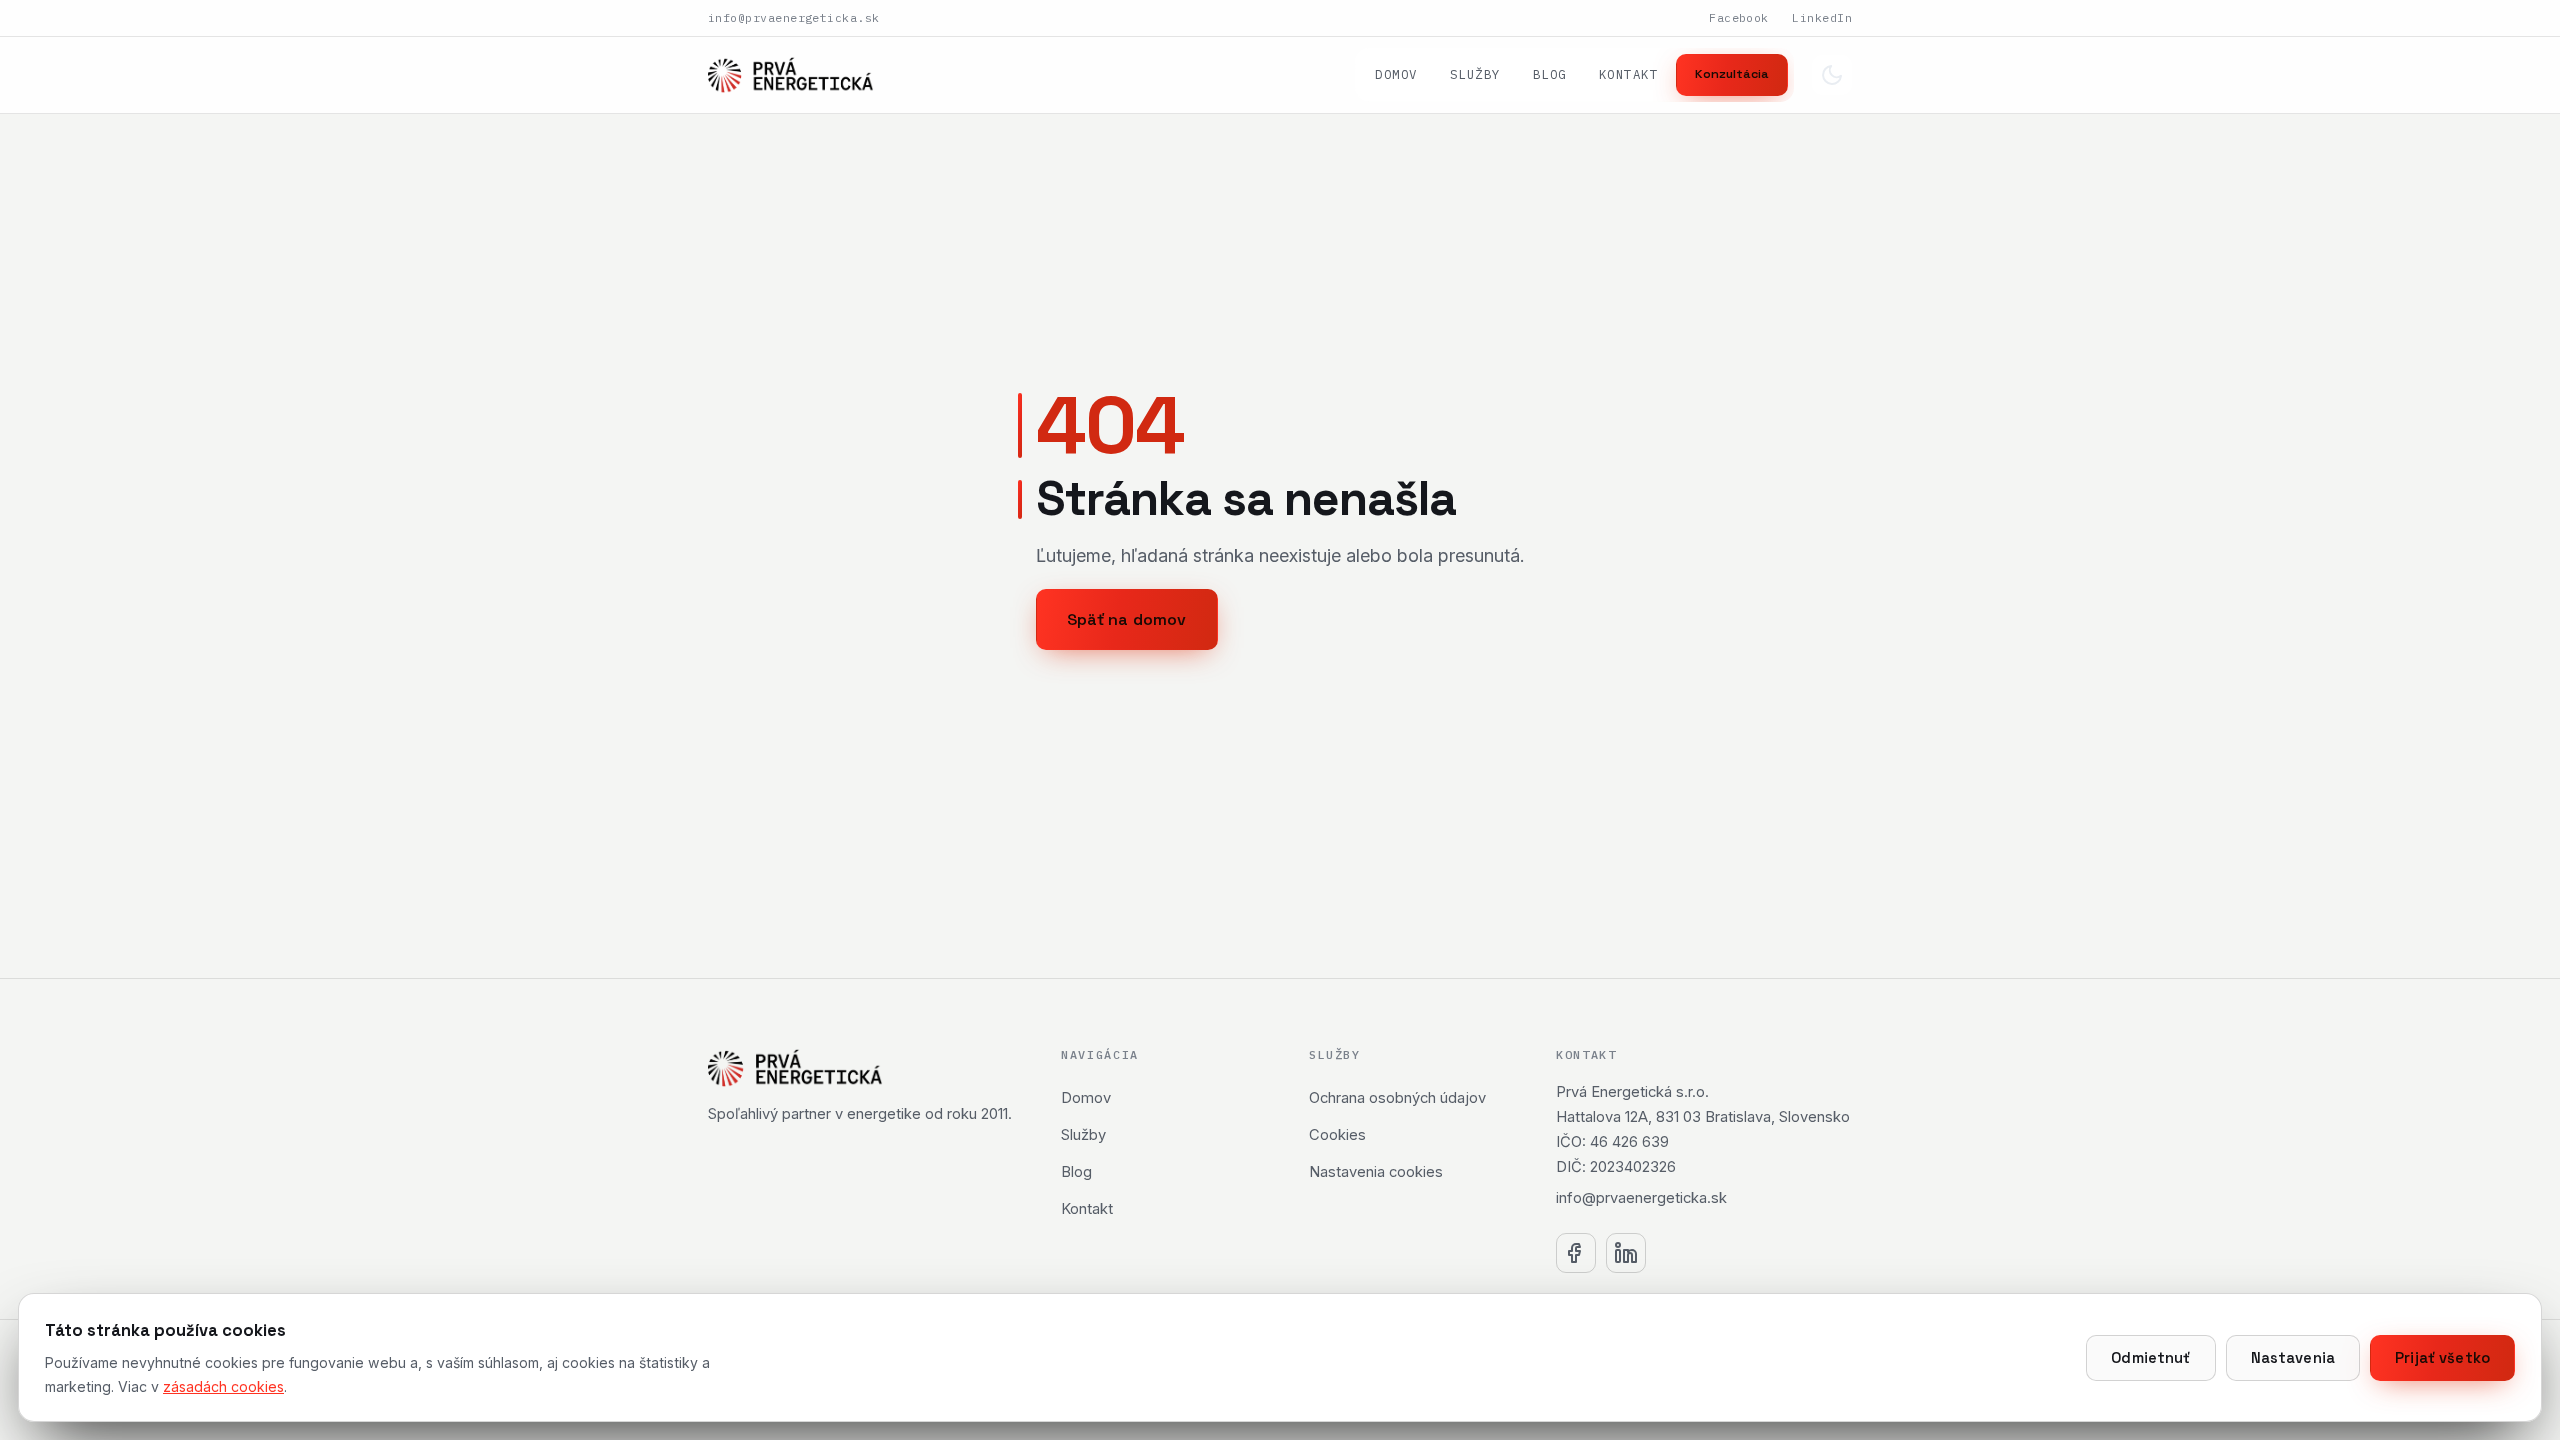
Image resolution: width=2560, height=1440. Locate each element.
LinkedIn (1822, 17)
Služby (1475, 74)
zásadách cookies (223, 1386)
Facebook (1739, 17)
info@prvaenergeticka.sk (794, 17)
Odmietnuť (2150, 1358)
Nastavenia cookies (1376, 1172)
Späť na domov (1127, 619)
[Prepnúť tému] (1832, 75)
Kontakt (1628, 74)
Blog (1550, 74)
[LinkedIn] (1626, 1253)
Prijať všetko (2442, 1358)
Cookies (1337, 1135)
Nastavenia (2293, 1358)
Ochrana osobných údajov (1397, 1098)
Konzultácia (1732, 74)
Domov (1396, 74)
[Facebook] (1576, 1253)
